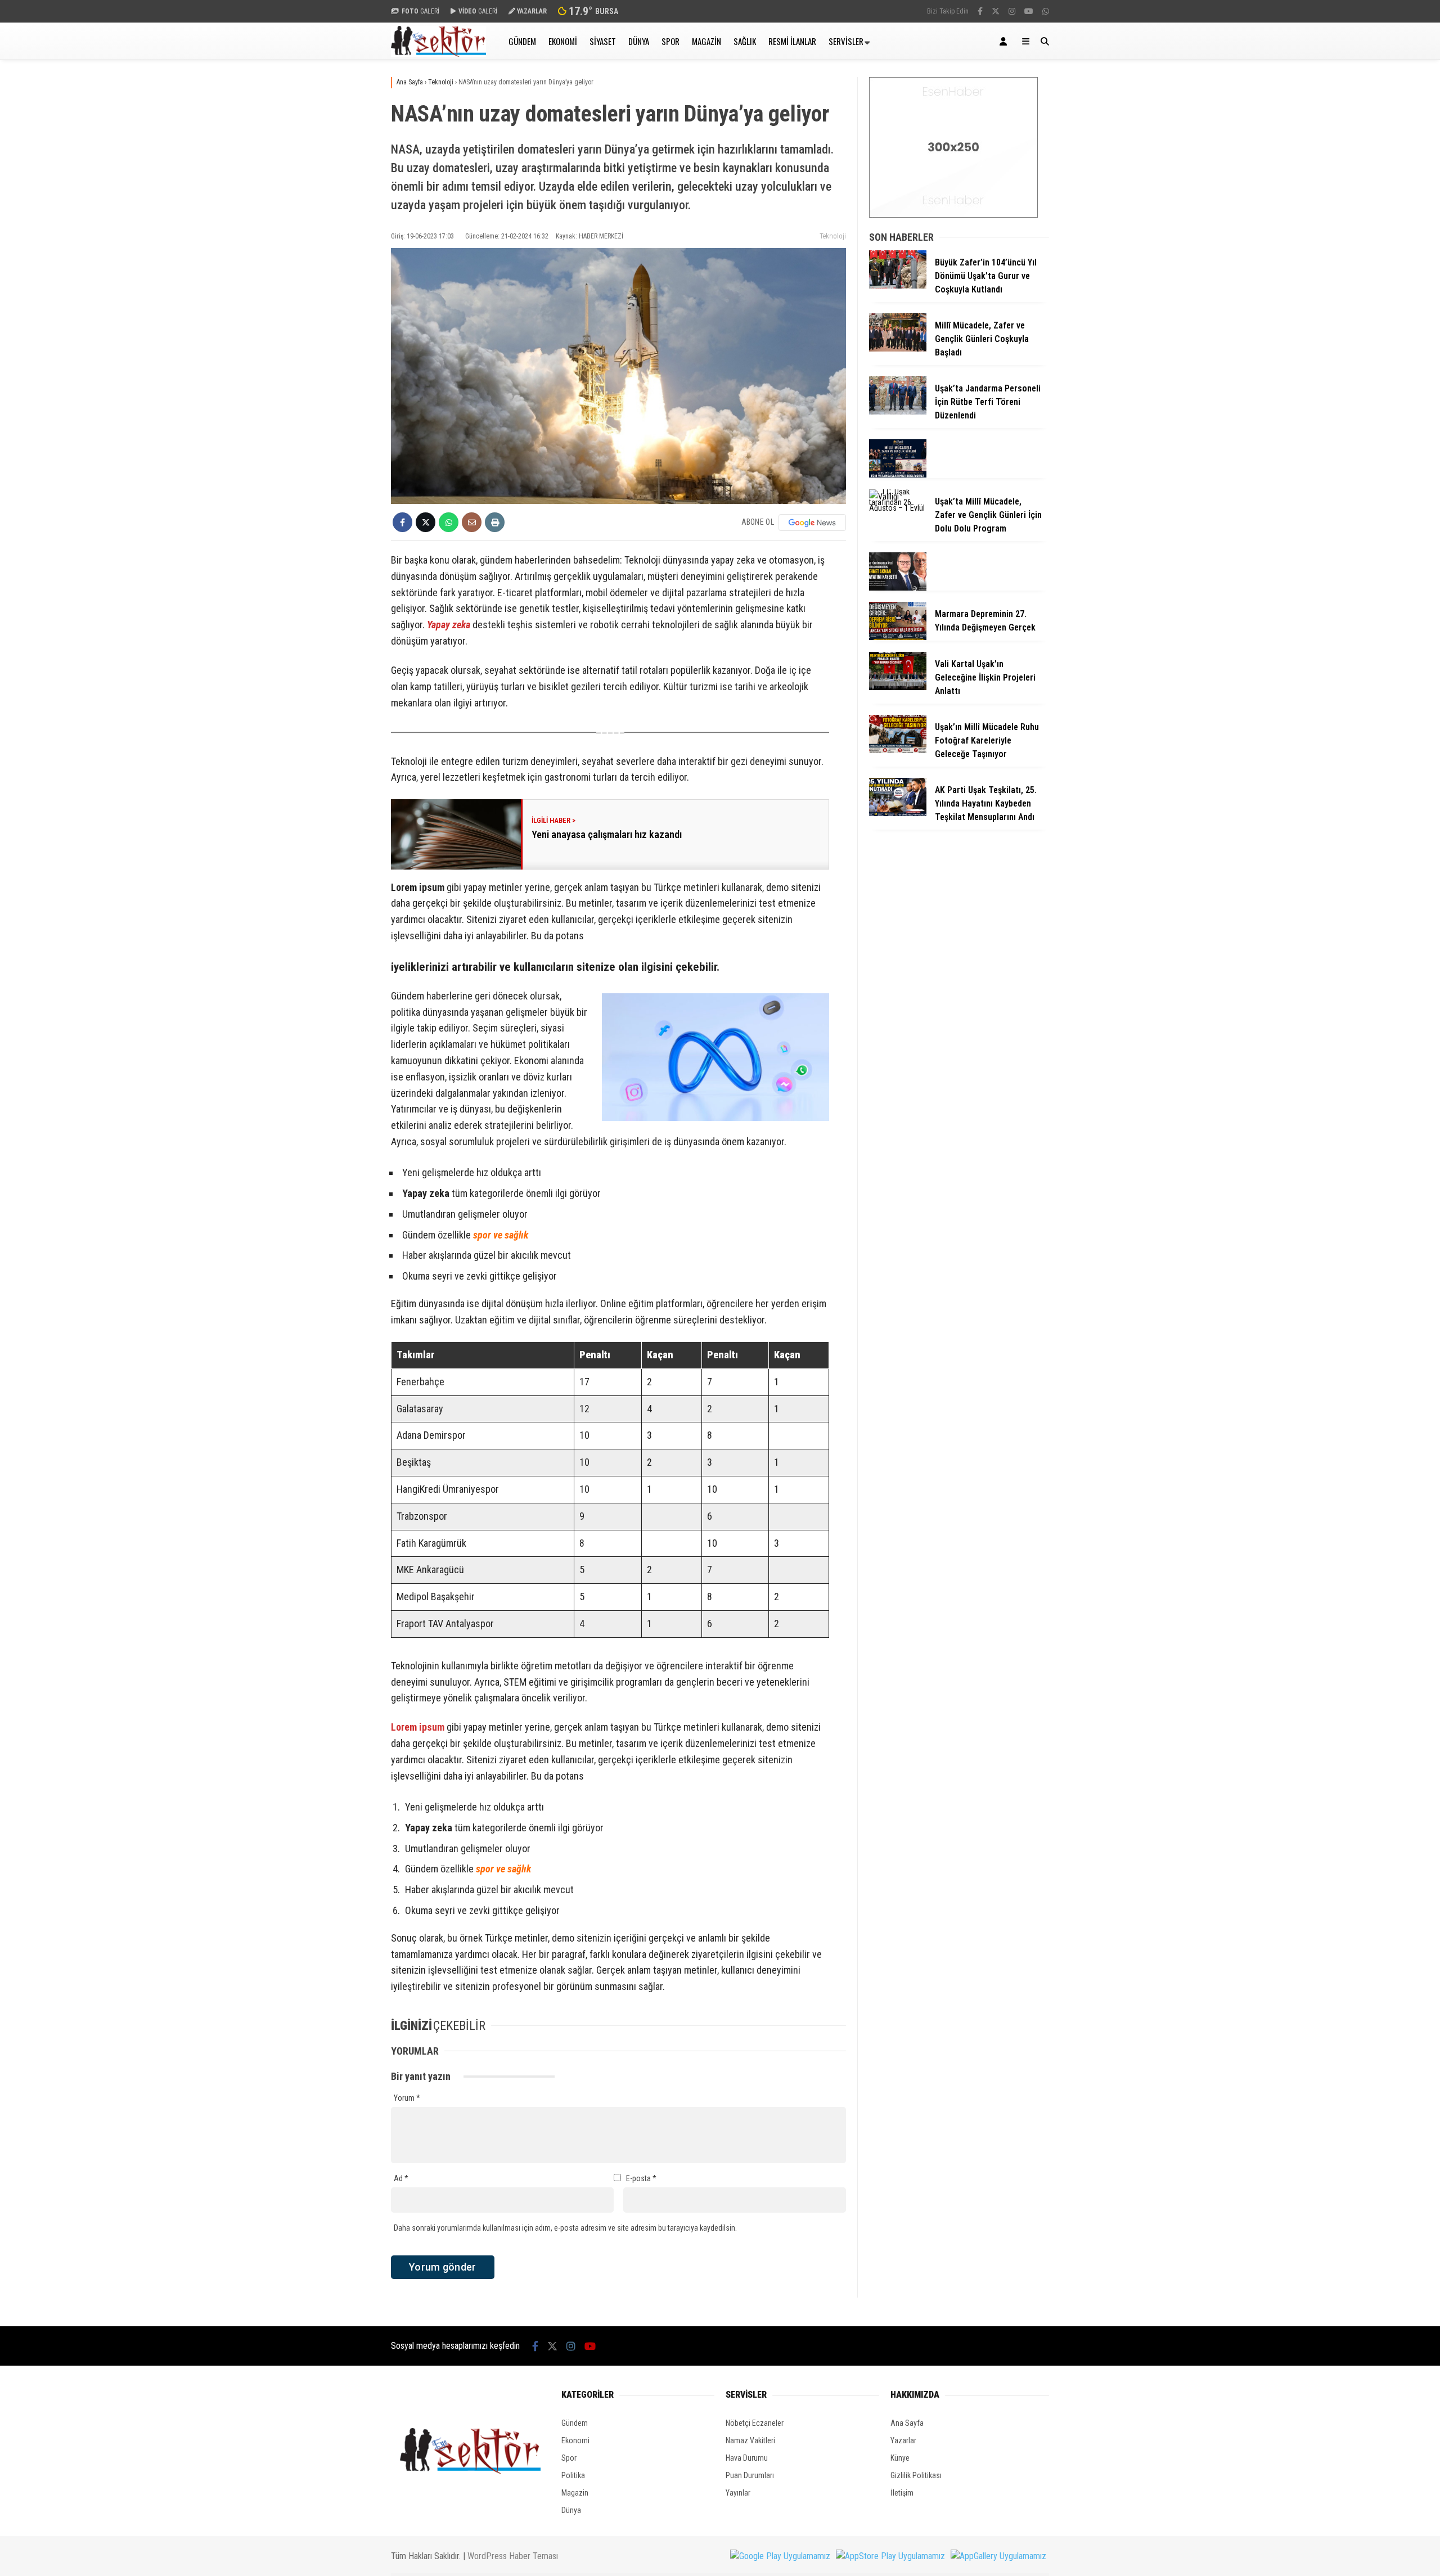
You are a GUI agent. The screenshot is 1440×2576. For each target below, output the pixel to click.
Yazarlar (903, 2440)
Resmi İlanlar (792, 41)
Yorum (407, 2098)
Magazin (706, 41)
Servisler (846, 41)
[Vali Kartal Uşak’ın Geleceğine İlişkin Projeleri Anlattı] (898, 687)
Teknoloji (833, 236)
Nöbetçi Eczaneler (755, 2423)
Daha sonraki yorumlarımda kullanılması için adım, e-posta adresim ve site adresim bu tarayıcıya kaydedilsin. (565, 2228)
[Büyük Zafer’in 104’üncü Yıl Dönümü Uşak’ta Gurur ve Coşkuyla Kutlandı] (898, 286)
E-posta (641, 2178)
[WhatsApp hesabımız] (1046, 11)
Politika (573, 2475)
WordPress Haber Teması (513, 2556)
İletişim (902, 2493)
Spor (670, 41)
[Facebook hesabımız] (980, 11)
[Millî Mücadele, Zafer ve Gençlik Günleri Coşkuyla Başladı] (898, 349)
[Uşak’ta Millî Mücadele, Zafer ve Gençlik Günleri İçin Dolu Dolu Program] (898, 508)
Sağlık (745, 41)
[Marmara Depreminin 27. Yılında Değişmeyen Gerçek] (898, 637)
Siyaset (603, 41)
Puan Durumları (750, 2475)
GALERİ (420, 11)
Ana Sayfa (907, 2423)
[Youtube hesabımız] (1029, 11)
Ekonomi (563, 41)
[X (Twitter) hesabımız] (996, 11)
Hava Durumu (747, 2458)
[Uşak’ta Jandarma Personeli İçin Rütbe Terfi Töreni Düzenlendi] (898, 412)
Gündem (522, 41)
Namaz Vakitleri (750, 2440)
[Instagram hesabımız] (1012, 11)
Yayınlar (738, 2493)
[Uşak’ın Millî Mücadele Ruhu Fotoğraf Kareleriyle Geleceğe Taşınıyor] (898, 750)
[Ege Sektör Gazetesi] (438, 54)
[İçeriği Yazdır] (495, 522)
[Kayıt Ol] (1005, 41)
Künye (900, 2458)
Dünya (639, 41)
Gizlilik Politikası (916, 2475)
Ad (401, 2178)
